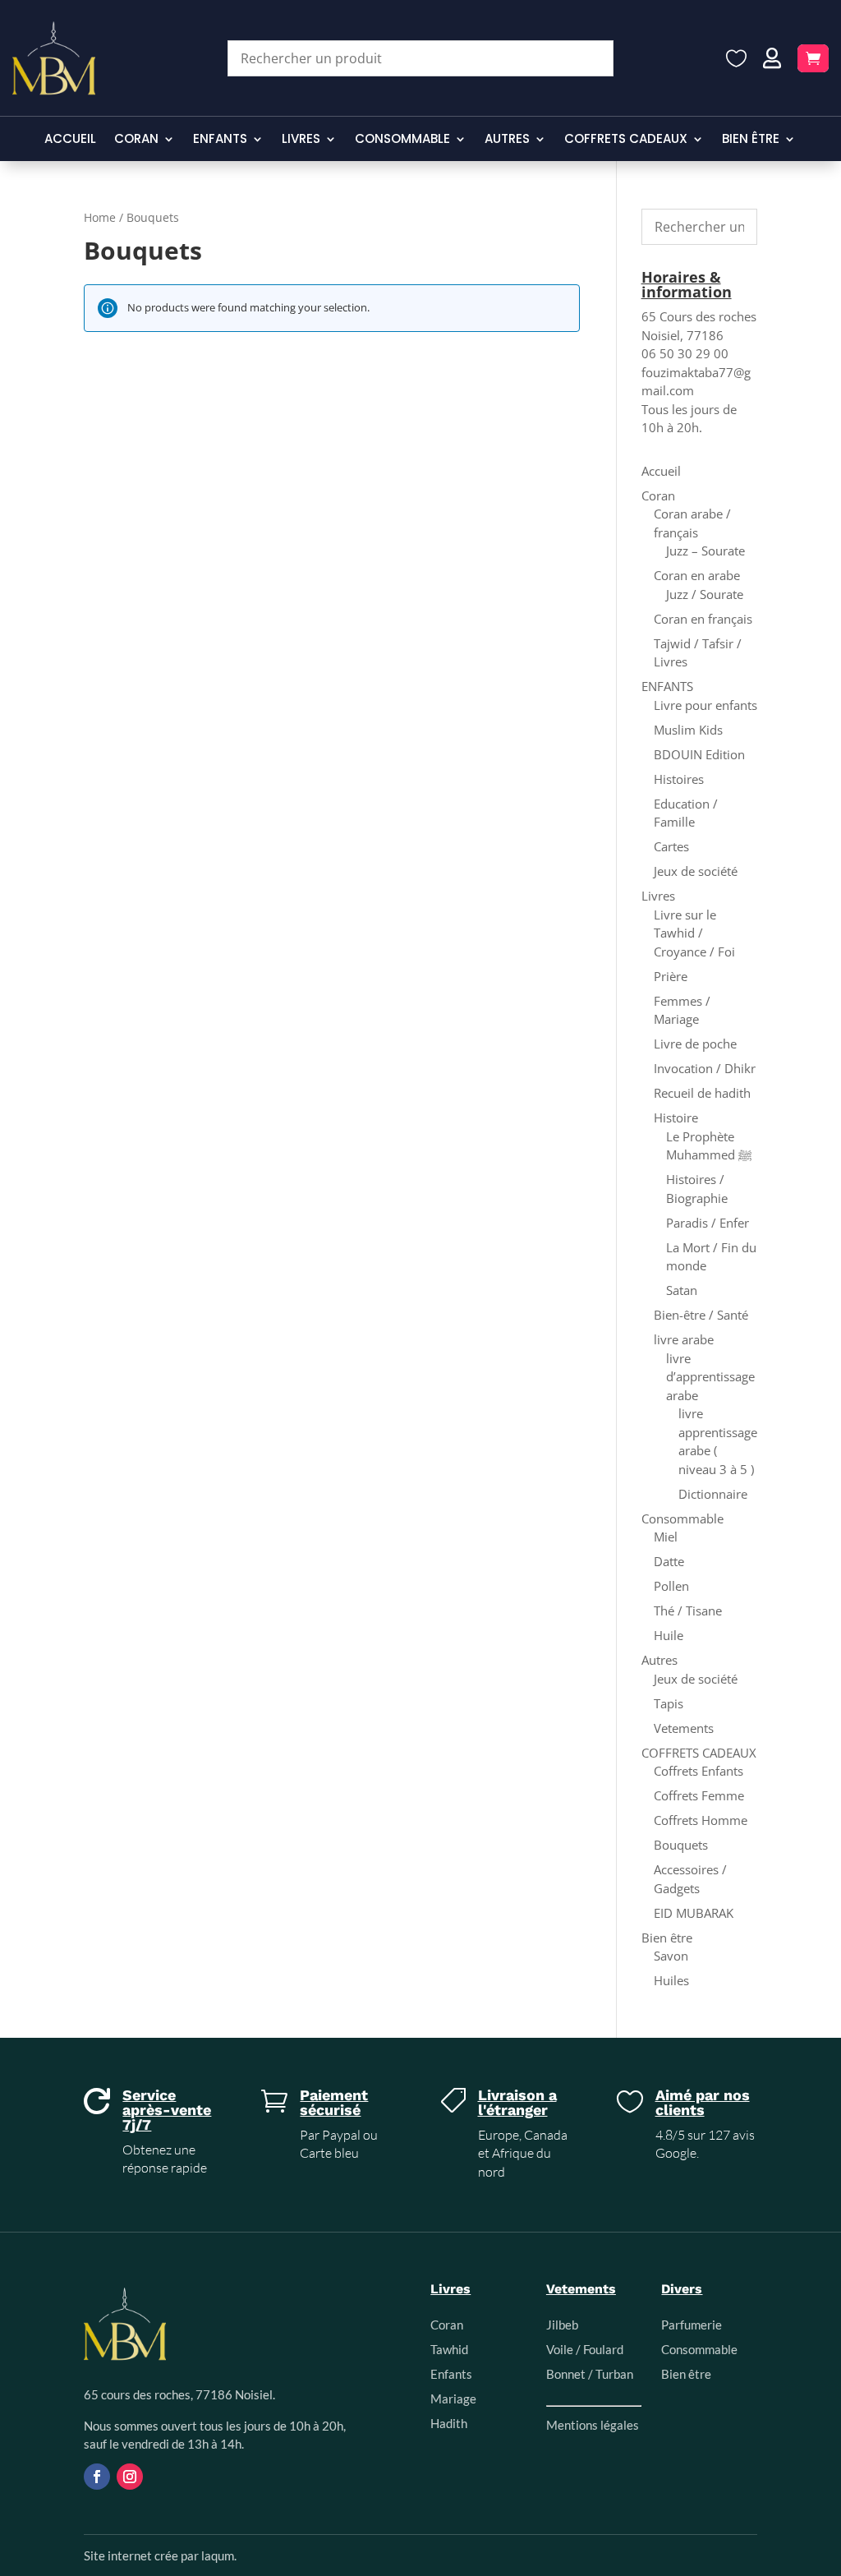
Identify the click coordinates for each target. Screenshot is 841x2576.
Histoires (679, 779)
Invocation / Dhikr (705, 1068)
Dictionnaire (713, 1494)
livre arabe (684, 1339)
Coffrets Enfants (699, 1771)
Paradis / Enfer (708, 1223)
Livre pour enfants (705, 705)
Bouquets (681, 1845)
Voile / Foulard (585, 2349)
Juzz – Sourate (705, 551)
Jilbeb (562, 2325)
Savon (671, 1956)
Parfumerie (692, 2325)
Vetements (684, 1728)
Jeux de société (696, 871)
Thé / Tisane (688, 1611)
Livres (301, 140)
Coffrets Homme (701, 1820)
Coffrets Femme (699, 1795)
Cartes (671, 846)
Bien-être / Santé (701, 1315)
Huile (669, 1635)
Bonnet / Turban (590, 2374)
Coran (136, 140)
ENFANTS (220, 140)
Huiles (671, 1980)
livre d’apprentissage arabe (710, 1377)
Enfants (451, 2374)
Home (100, 217)
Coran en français (703, 619)
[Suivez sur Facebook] (97, 2477)
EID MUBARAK (694, 1913)
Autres (507, 140)
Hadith (449, 2423)
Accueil (70, 140)
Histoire (676, 1117)
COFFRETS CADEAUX (626, 140)
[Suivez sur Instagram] (130, 2477)
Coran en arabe (697, 575)
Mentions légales (593, 2425)
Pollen (671, 1586)
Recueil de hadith (702, 1093)
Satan (682, 1290)
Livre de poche (695, 1044)
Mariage (453, 2399)
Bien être (751, 140)
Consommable (402, 140)
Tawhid (449, 2349)
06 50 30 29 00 (685, 353)
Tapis (669, 1703)
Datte (669, 1561)
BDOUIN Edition (699, 754)
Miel (666, 1537)
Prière (671, 976)
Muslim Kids (688, 730)
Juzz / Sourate (705, 594)
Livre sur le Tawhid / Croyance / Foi (694, 933)
